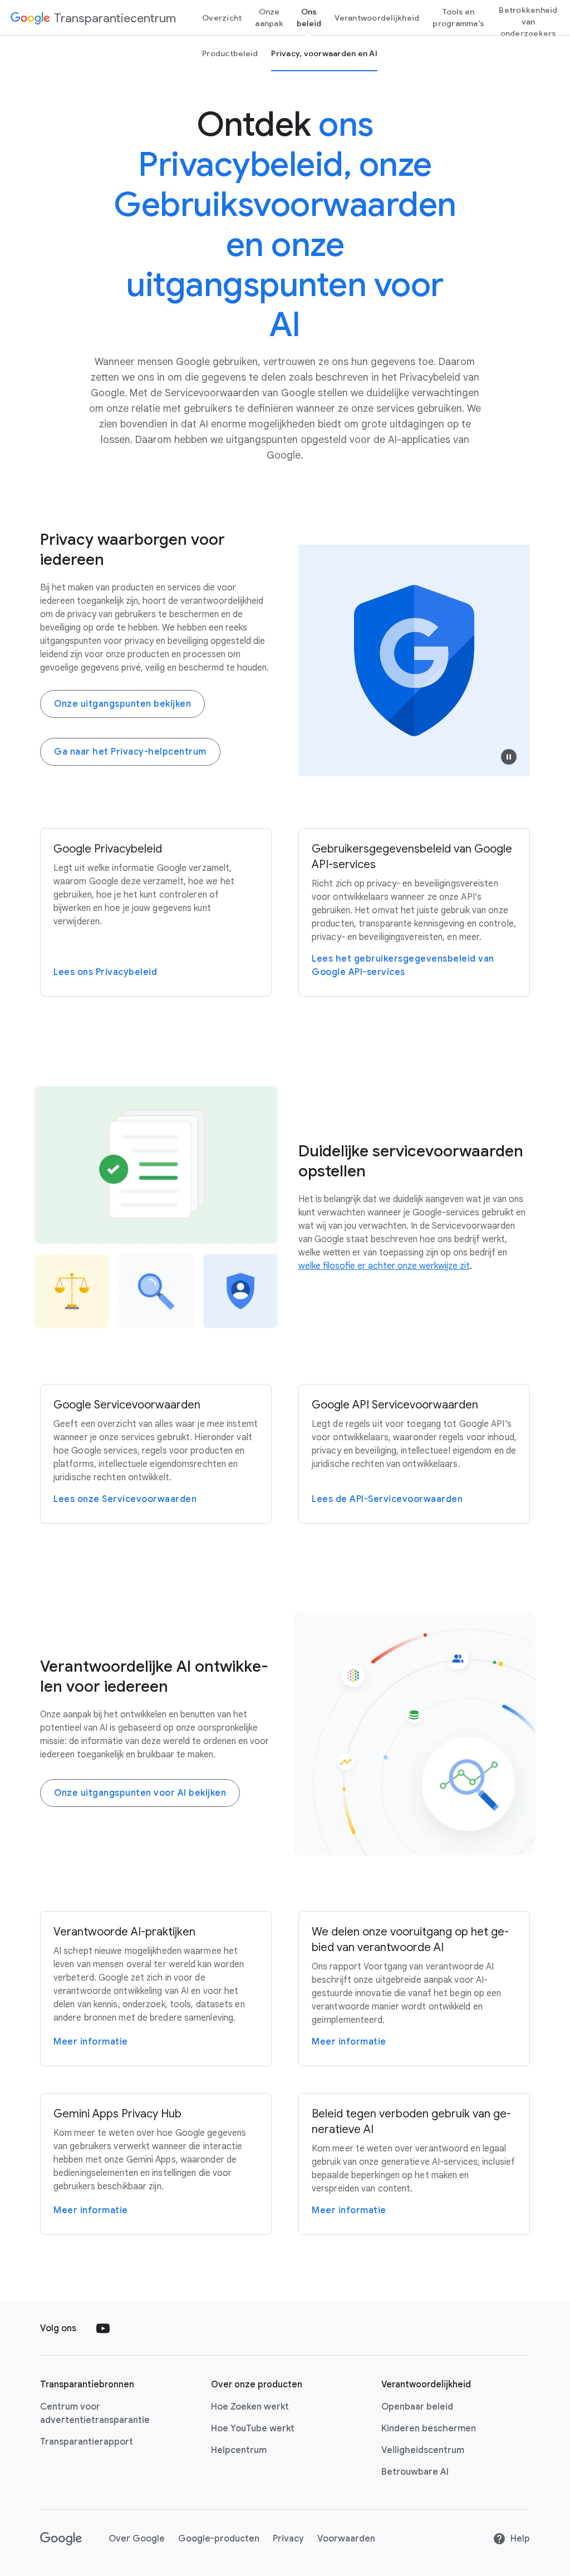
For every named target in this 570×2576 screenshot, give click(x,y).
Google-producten (219, 2539)
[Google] (61, 2539)
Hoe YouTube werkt (253, 2429)
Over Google (137, 2539)
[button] (509, 757)
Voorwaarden (346, 2539)
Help (520, 2539)
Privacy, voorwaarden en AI (324, 53)
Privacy (288, 2539)
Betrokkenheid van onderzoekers (528, 22)
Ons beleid (309, 18)
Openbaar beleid (417, 2407)
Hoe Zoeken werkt (250, 2407)
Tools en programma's (458, 18)
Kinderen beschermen (429, 2429)
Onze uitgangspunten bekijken (122, 704)
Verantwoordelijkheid (377, 18)
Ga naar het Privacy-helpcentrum (130, 752)
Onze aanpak (269, 18)
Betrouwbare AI (415, 2472)
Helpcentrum (239, 2450)
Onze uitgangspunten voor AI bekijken (140, 1793)
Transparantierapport (87, 2442)
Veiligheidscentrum (423, 2450)
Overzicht (222, 18)
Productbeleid (230, 53)
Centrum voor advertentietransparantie (95, 2414)
